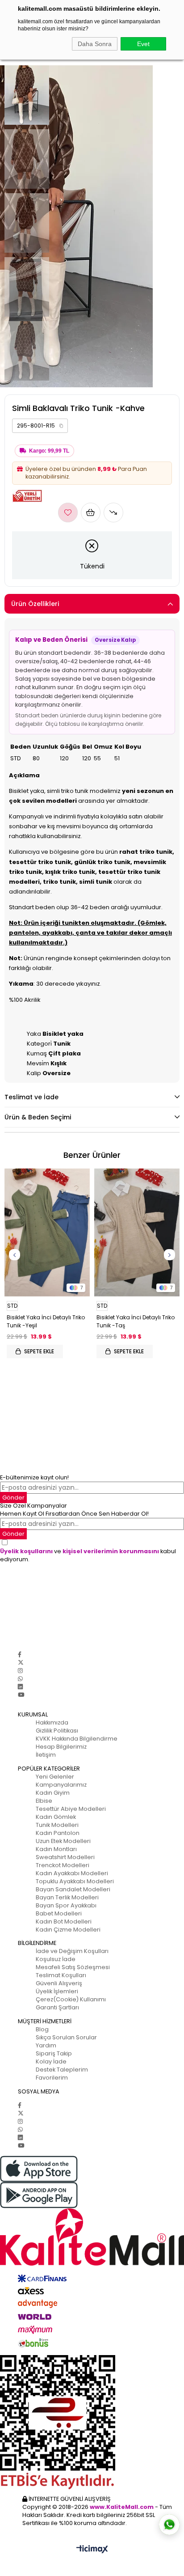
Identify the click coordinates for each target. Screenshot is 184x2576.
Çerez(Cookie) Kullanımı (71, 1999)
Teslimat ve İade (31, 1097)
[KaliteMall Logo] (92, 2237)
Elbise (44, 1801)
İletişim (46, 1755)
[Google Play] (92, 2195)
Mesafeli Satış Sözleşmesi (73, 1967)
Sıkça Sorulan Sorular (66, 2037)
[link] (40, 426)
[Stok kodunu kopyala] (61, 426)
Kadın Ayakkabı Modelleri (72, 1873)
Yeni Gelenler (55, 1777)
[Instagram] (20, 1671)
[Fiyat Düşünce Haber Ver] (113, 513)
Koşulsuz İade (56, 1959)
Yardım (46, 2045)
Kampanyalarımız (61, 1785)
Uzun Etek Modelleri (63, 1841)
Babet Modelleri (59, 1913)
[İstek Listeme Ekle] (91, 513)
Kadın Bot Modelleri (64, 1921)
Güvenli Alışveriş (59, 1983)
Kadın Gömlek (56, 1817)
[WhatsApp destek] (169, 2525)
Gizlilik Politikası (57, 1731)
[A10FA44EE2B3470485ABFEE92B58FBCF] (92, 2422)
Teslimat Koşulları (61, 1975)
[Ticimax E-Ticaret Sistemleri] (92, 2550)
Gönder (13, 1498)
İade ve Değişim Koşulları (72, 1951)
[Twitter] (21, 1663)
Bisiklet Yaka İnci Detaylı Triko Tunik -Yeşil (46, 1321)
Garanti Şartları (57, 2007)
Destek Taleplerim (62, 2070)
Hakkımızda (52, 1722)
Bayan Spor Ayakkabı (66, 1905)
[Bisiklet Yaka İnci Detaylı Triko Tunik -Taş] (137, 1232)
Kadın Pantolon (58, 1833)
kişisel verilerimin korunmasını (111, 1551)
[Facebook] (20, 1654)
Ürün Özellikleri (35, 604)
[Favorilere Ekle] (68, 513)
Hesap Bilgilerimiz (61, 1747)
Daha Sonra (95, 44)
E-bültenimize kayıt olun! (34, 1477)
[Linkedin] (20, 1687)
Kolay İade (51, 2061)
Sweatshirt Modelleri (65, 1857)
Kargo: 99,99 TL (49, 451)
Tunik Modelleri (57, 1825)
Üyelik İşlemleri (57, 1991)
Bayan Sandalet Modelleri (73, 1889)
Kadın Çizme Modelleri (68, 1930)
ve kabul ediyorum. (88, 1555)
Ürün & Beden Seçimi (38, 1117)
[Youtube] (21, 1695)
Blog (42, 2029)
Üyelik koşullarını (26, 1551)
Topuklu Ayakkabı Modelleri (75, 1881)
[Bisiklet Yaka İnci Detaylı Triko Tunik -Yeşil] (47, 1232)
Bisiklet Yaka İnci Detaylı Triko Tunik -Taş (136, 1321)
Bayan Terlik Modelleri (67, 1897)
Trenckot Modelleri (63, 1865)
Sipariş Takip (54, 2053)
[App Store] (92, 2169)
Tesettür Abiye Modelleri (71, 1809)
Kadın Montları (56, 1849)
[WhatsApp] (20, 1679)
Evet (143, 44)
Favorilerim (52, 2078)
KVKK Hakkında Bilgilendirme (77, 1739)
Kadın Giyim (53, 1793)
